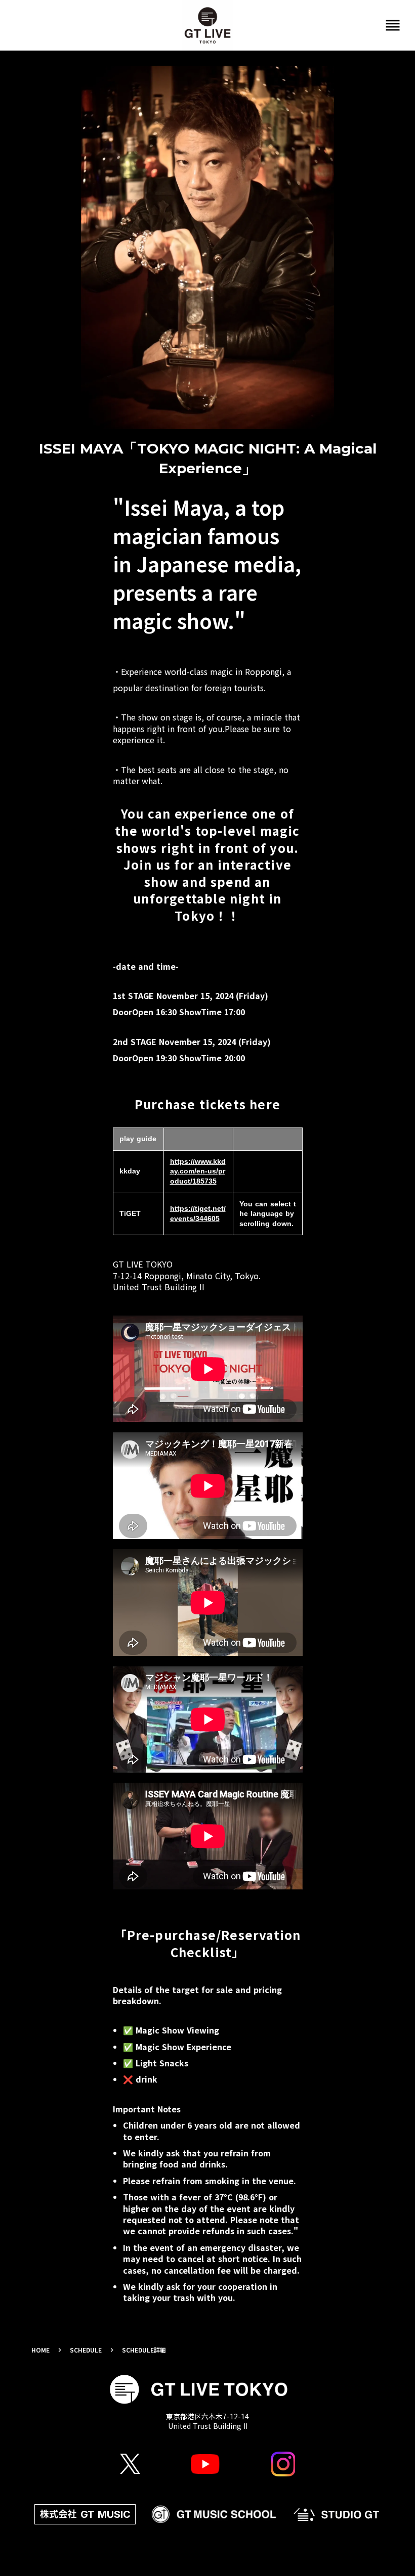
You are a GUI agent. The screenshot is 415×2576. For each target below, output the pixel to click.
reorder (393, 25)
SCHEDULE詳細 (144, 2350)
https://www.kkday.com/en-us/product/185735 (198, 1171)
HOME (40, 2350)
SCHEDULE (86, 2350)
